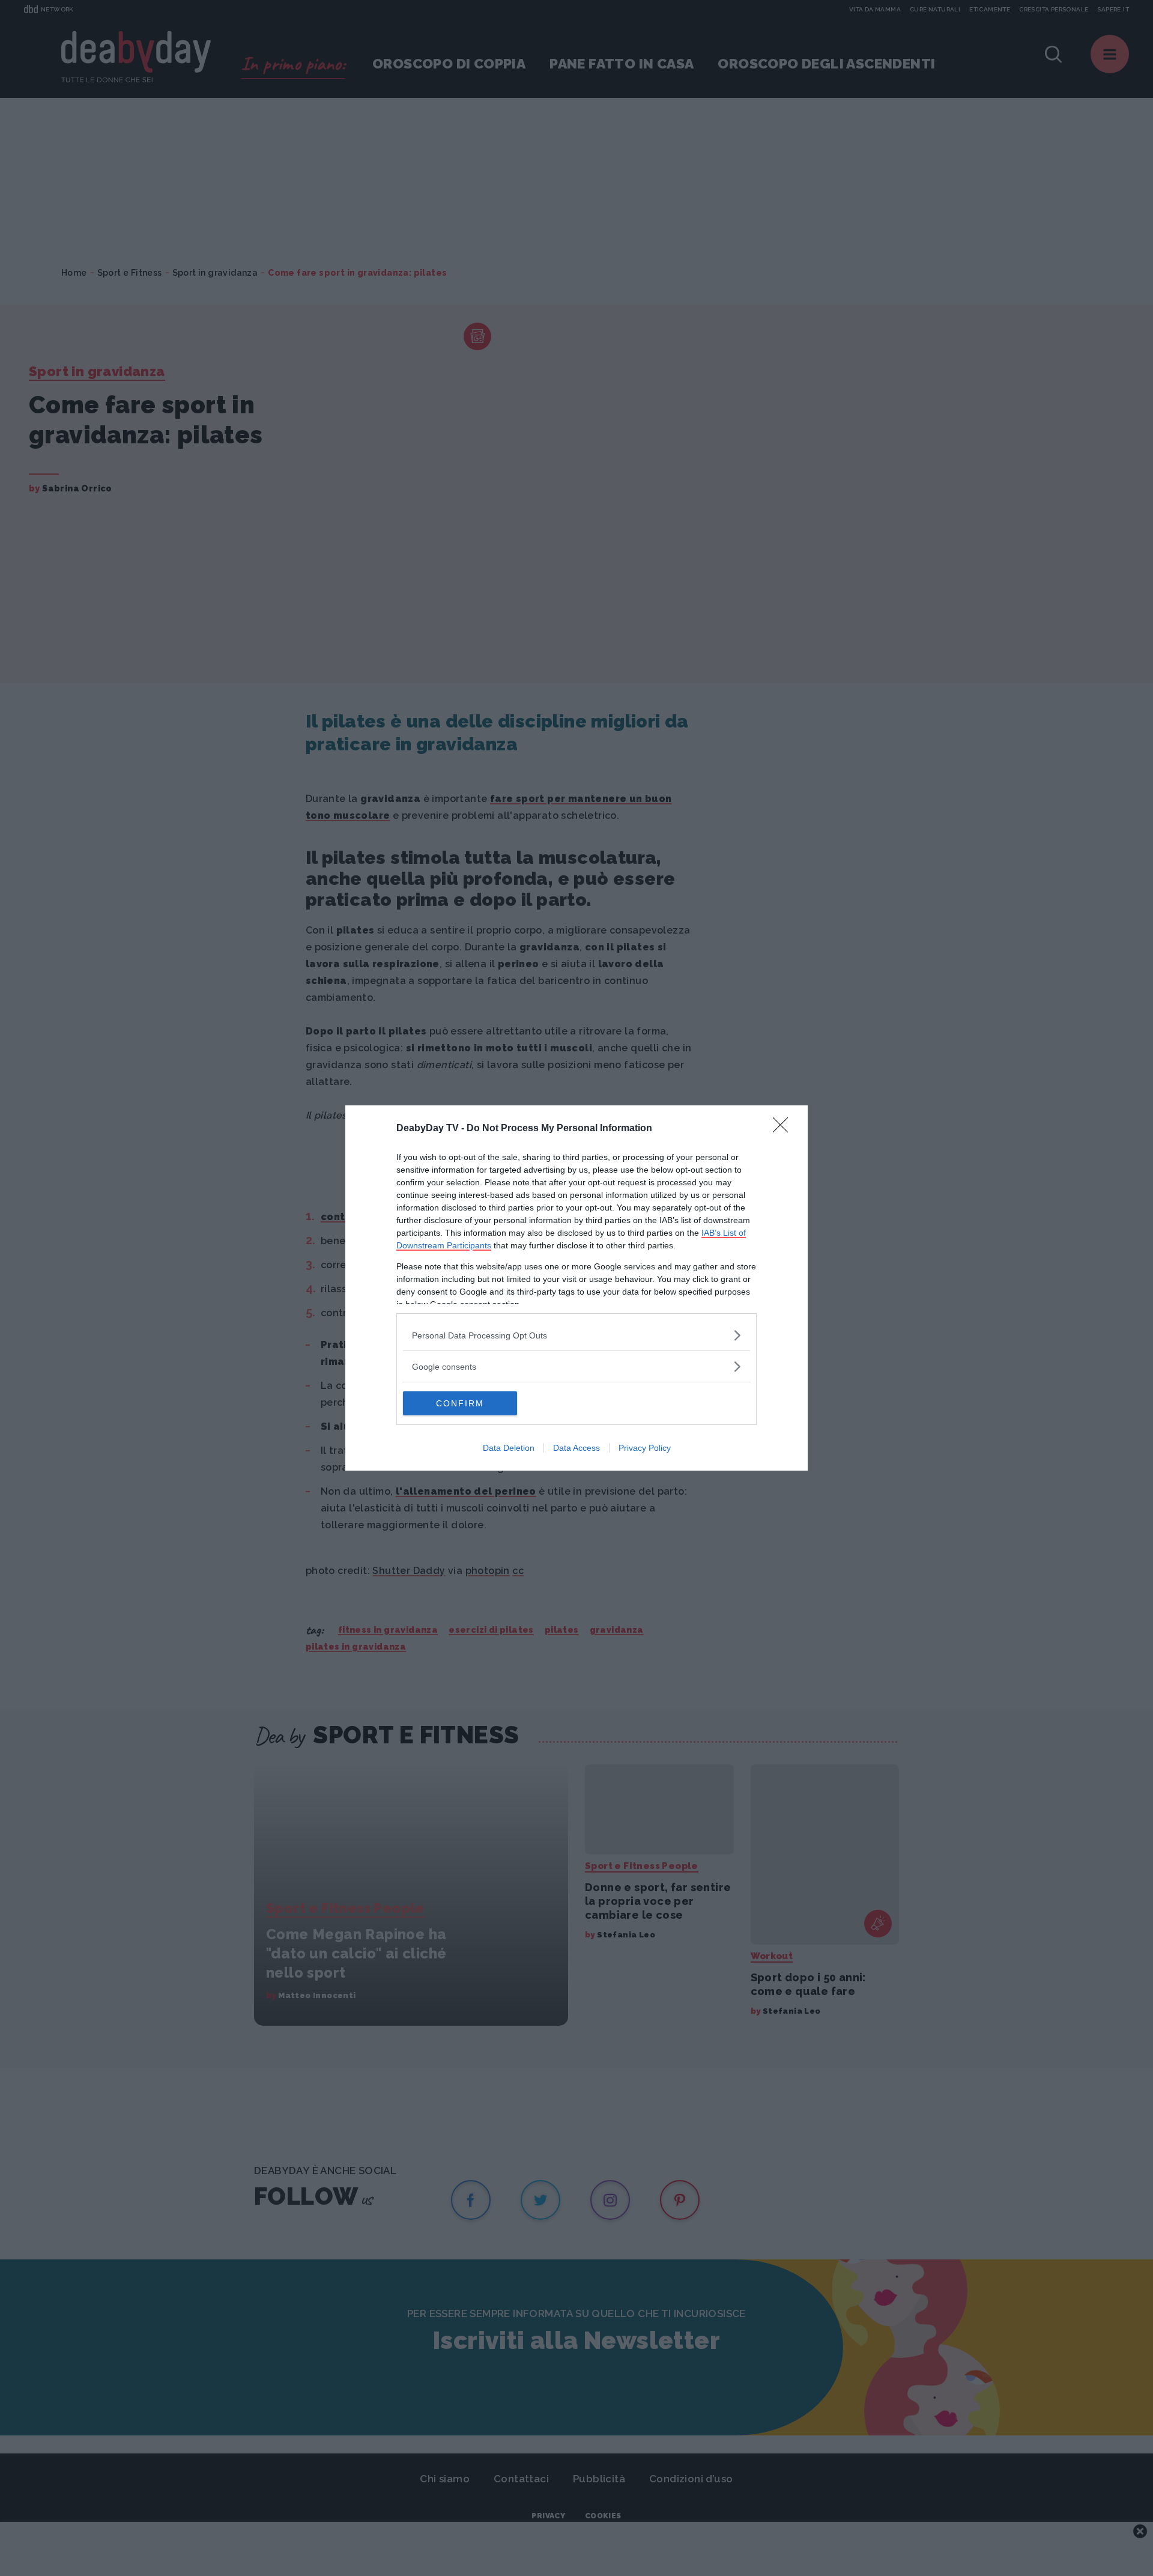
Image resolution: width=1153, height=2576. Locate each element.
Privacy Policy (645, 1448)
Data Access (576, 1448)
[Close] (784, 1129)
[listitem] (576, 1335)
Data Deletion (509, 1448)
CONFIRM (460, 1403)
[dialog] (576, 1288)
